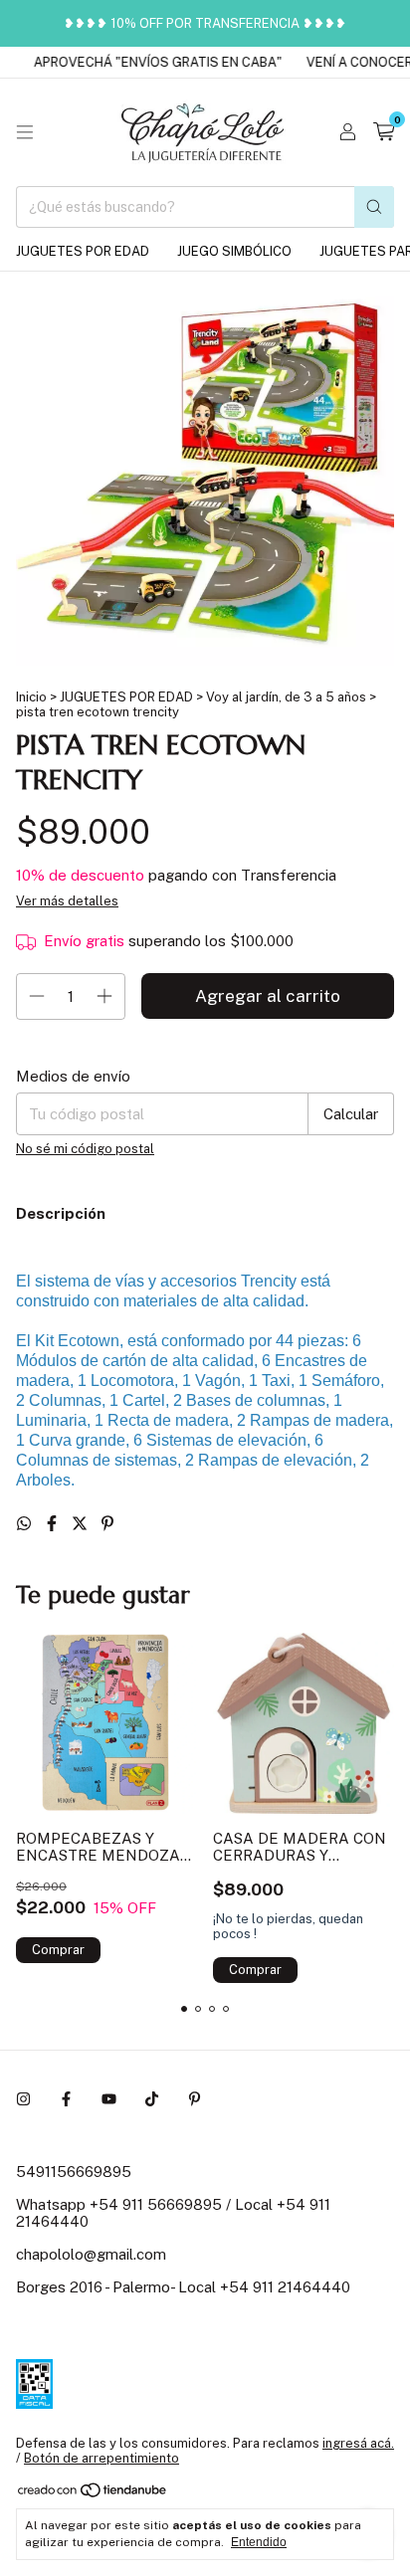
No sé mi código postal (85, 1149)
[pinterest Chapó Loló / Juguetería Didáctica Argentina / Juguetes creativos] (195, 2099)
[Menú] (25, 132)
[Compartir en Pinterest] (107, 1524)
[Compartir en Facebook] (54, 1524)
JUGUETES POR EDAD (83, 251)
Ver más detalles (67, 901)
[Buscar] (374, 207)
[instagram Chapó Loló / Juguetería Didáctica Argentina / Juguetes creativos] (23, 2099)
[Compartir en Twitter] (82, 1524)
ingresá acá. (358, 2443)
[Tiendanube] (93, 2494)
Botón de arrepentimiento (102, 2458)
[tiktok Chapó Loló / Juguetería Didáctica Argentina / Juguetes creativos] (152, 2099)
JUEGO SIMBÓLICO (234, 251)
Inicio (31, 697)
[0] (384, 132)
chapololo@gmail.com (91, 2254)
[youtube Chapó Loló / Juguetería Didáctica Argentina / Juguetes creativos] (109, 2099)
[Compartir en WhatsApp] (26, 1524)
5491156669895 (74, 2172)
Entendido (259, 2542)
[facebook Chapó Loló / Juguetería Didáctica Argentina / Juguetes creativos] (66, 2099)
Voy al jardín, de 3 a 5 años (286, 697)
